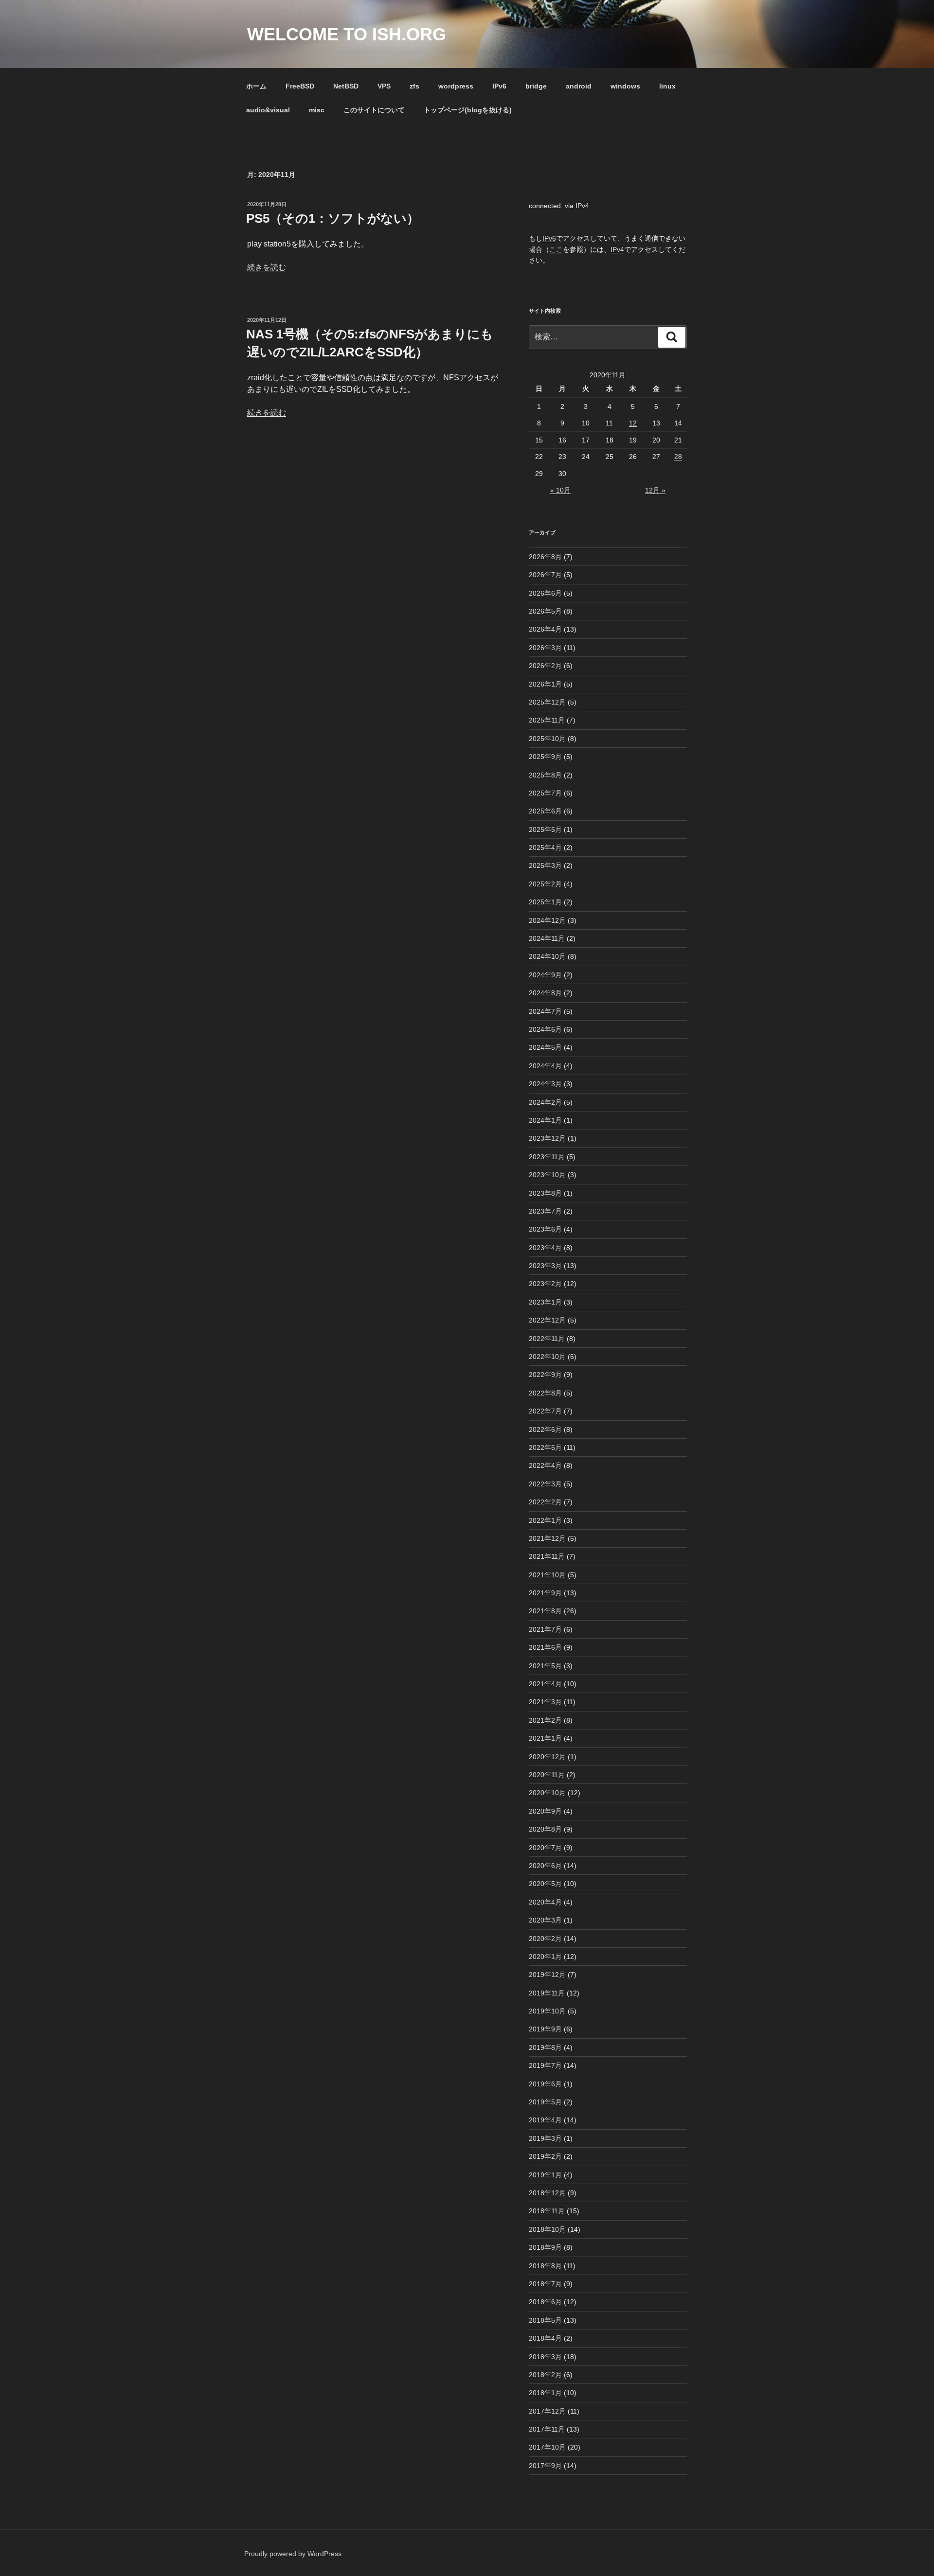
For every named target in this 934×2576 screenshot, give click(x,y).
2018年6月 (545, 2302)
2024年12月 (547, 920)
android (579, 86)
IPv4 (617, 249)
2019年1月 (545, 2175)
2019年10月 (547, 2011)
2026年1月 (545, 684)
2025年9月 (545, 757)
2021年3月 (545, 1702)
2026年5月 (545, 611)
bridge (536, 86)
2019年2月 (545, 2156)
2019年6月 (545, 2084)
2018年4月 (545, 2338)
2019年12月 (547, 1975)
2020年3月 (545, 1920)
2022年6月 (545, 1429)
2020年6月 (545, 1866)
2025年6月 (545, 811)
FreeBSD (300, 86)
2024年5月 (545, 1047)
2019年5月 (545, 2102)
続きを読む (267, 267)
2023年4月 (545, 1248)
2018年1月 (545, 2393)
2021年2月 (545, 1720)
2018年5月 (545, 2320)
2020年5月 (545, 1884)
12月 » (655, 490)
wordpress (456, 86)
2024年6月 (545, 1029)
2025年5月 (545, 829)
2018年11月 (547, 2211)
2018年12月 (547, 2193)
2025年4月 (545, 847)
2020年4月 (545, 1902)
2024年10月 (547, 956)
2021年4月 (545, 1684)
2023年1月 (545, 1302)
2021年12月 (547, 1538)
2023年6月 (545, 1229)
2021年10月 (547, 1575)
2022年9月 (545, 1375)
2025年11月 (547, 720)
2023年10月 (547, 1175)
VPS (384, 86)
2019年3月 (545, 2138)
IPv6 (499, 86)
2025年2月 (545, 884)
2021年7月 (545, 1629)
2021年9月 (545, 1593)
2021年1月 (545, 1738)
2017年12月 (547, 2411)
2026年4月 (545, 629)
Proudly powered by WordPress (293, 2554)
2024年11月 (547, 938)
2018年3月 (545, 2357)
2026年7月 (545, 575)
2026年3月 (545, 648)
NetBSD (346, 86)
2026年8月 (545, 557)
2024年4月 (545, 1066)
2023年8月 (545, 1193)
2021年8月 (545, 1611)
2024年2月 (545, 1102)
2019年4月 (545, 2120)
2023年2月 (545, 1284)
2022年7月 (545, 1411)
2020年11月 (547, 1775)
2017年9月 (545, 2466)
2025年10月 (547, 739)
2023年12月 (547, 1138)
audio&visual (268, 110)
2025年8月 (545, 775)
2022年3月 (545, 1484)
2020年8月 (545, 1829)
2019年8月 (545, 2047)
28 (678, 457)
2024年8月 (545, 993)
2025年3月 (545, 865)
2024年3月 (545, 1084)
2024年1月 (545, 1120)
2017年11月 (547, 2429)
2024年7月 (545, 1011)
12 (633, 423)
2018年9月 (545, 2247)
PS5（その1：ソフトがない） (333, 218)
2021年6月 (545, 1647)
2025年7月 (545, 793)
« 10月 (560, 490)
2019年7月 (545, 2065)
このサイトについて (374, 110)
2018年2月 (545, 2375)
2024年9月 (545, 975)
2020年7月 (545, 1848)
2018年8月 (545, 2266)
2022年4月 (545, 1465)
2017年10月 (547, 2447)
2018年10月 (547, 2229)
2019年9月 (545, 2029)
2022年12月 (547, 1320)
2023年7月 (545, 1211)
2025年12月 (547, 702)
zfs (414, 86)
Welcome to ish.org (347, 34)
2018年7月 (545, 2284)
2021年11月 (547, 1556)
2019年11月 (547, 1993)
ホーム (256, 86)
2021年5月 (545, 1666)
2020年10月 (547, 1793)
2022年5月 (545, 1447)
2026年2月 (545, 666)
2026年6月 (545, 593)
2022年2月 (545, 1502)
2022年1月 (545, 1520)
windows (625, 86)
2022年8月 (545, 1393)
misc (317, 110)
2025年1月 (545, 902)
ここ (556, 249)
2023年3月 (545, 1266)
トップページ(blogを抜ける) (468, 110)
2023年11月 (547, 1157)
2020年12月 (547, 1757)
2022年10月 (547, 1357)
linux (667, 86)
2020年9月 (545, 1811)
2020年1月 (545, 1957)
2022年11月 (547, 1339)
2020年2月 (545, 1939)
